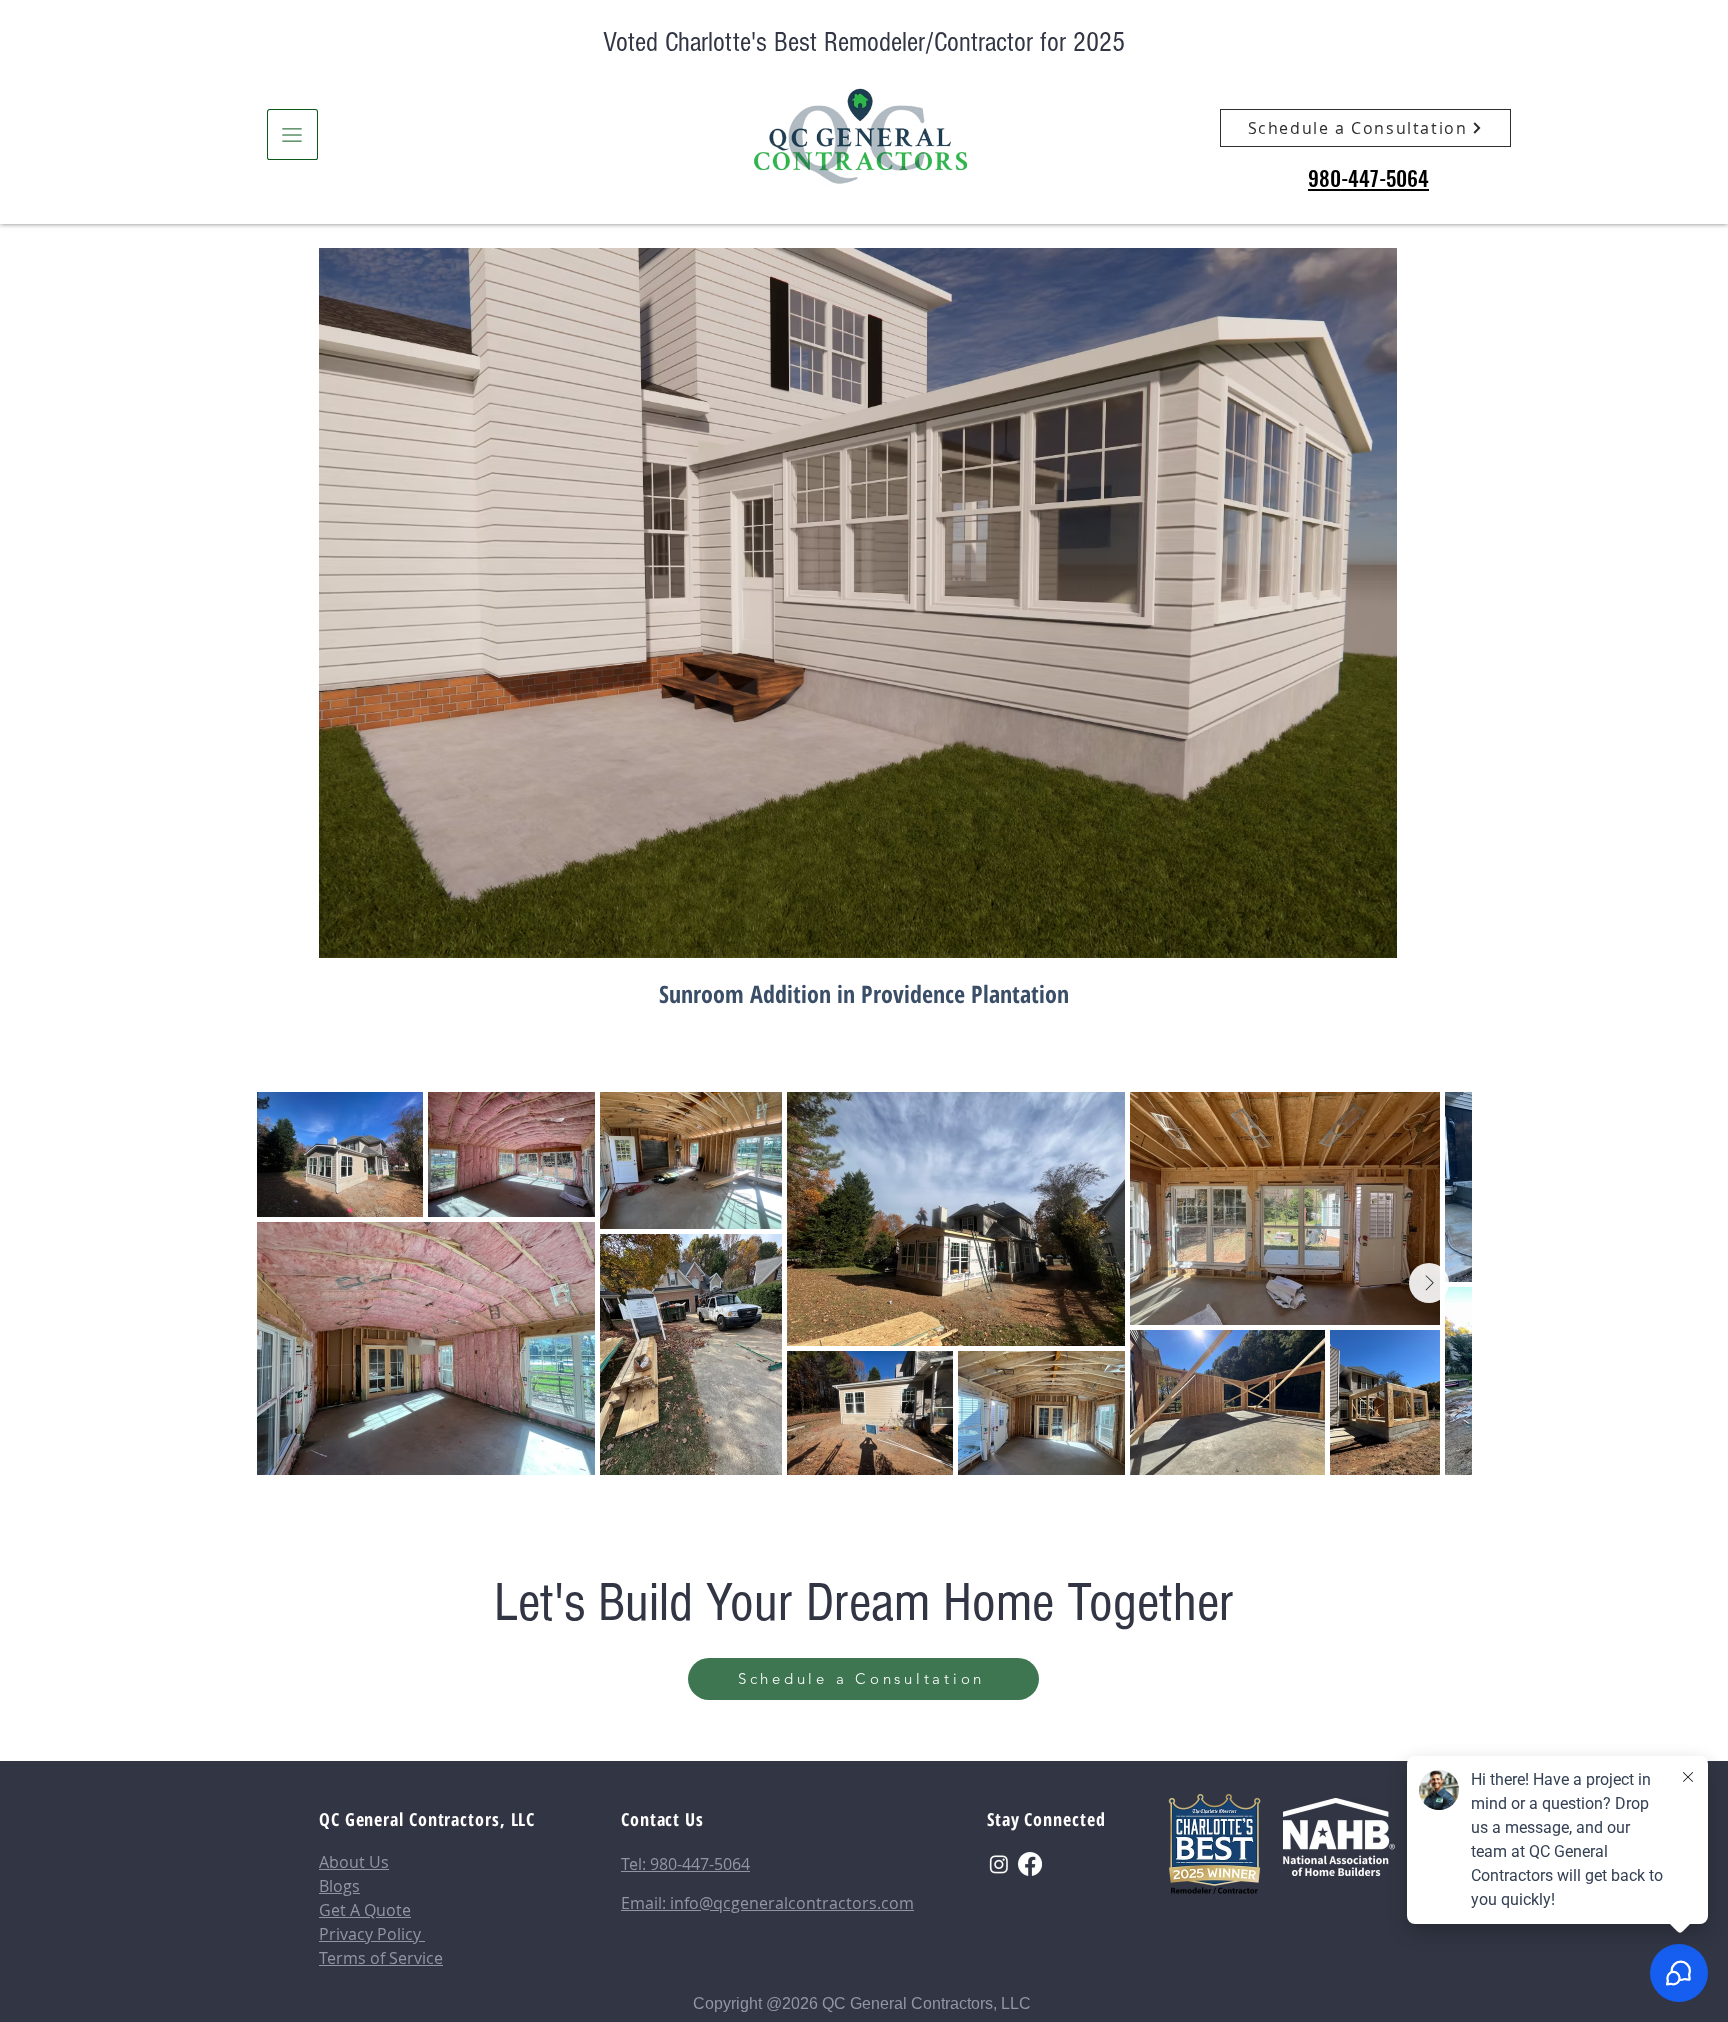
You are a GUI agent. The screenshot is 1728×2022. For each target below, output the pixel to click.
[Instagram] (999, 1864)
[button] (292, 134)
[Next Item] (1429, 1283)
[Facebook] (1030, 1864)
